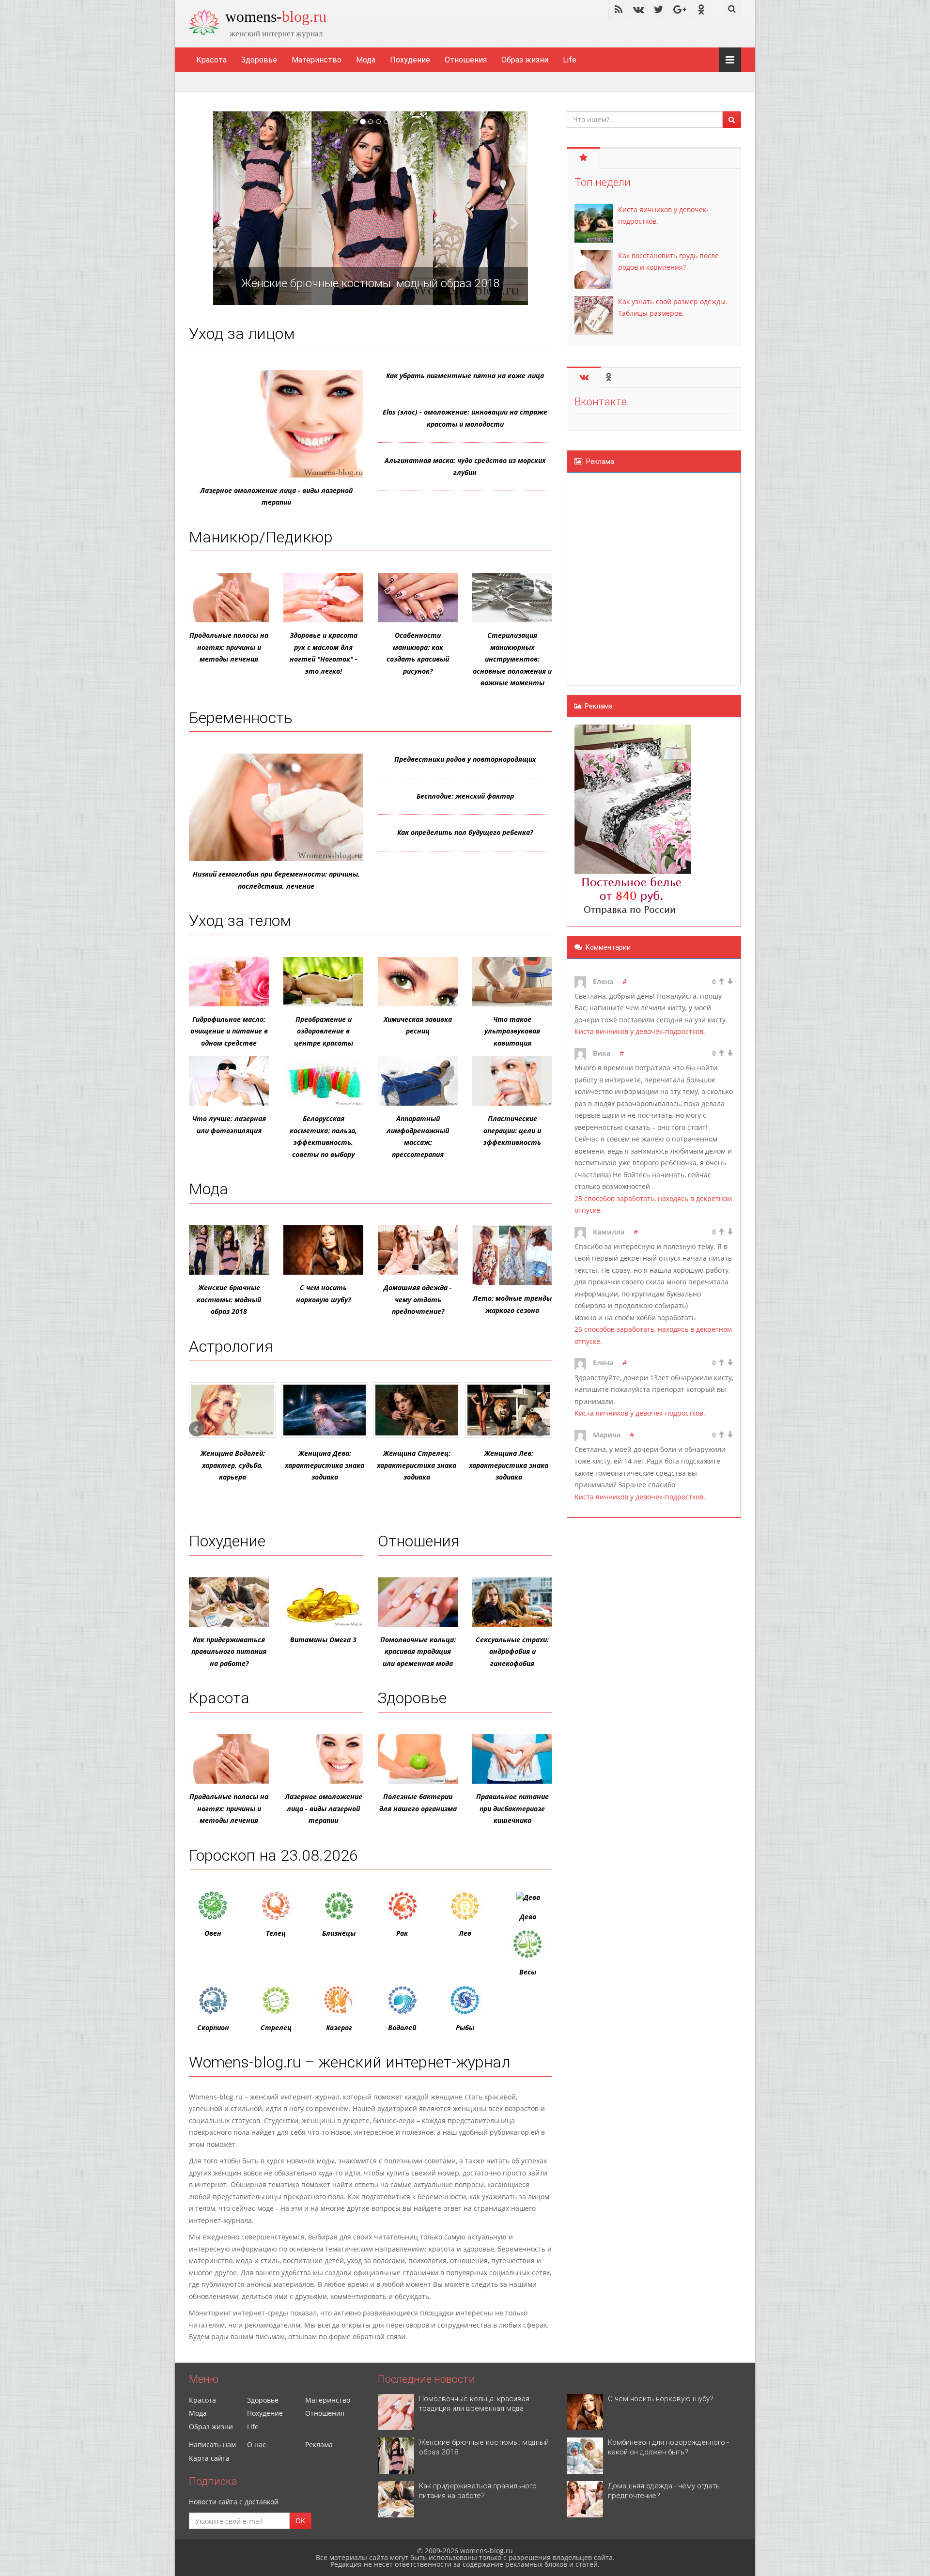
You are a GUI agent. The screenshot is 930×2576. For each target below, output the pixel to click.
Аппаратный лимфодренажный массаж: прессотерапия (418, 1136)
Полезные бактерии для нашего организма (418, 1803)
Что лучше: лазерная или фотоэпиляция (229, 1125)
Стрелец (276, 2028)
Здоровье (259, 60)
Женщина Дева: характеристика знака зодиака (325, 1465)
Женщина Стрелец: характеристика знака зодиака (417, 1465)
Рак (402, 1933)
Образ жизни (525, 60)
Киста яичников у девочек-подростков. (640, 1031)
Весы (528, 1972)
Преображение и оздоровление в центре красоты (324, 1031)
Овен (213, 1933)
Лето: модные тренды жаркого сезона (512, 1304)
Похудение (410, 60)
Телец (276, 1933)
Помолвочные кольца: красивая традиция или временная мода (418, 1651)
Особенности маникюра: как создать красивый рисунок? (418, 653)
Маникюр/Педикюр (261, 537)
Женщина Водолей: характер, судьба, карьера (233, 1465)
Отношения (466, 60)
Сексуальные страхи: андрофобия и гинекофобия (512, 1651)
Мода (366, 60)
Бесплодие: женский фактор (465, 796)
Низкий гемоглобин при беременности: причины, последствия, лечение (276, 880)
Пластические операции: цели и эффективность (512, 1130)
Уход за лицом (242, 334)
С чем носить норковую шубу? (323, 1294)
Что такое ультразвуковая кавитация (512, 1031)
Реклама (319, 2445)
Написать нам (212, 2445)
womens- (276, 16)
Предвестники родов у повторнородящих (465, 759)
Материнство (317, 60)
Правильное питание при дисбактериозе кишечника (512, 1808)
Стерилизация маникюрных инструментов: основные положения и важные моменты (512, 659)
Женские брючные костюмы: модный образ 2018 (229, 1299)
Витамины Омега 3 (323, 1640)
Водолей (402, 2028)
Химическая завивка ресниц (418, 1025)
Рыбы (465, 2028)
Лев (465, 1933)
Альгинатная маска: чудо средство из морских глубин (465, 466)
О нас (256, 2445)
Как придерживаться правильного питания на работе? (229, 1651)
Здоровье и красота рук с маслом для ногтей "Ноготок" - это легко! (324, 653)
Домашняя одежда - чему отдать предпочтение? (418, 1299)
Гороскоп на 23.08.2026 (273, 1855)
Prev (197, 1429)
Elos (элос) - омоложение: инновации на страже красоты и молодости (465, 418)
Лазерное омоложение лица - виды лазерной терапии (276, 496)
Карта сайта (209, 2458)
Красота (211, 60)
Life (570, 60)
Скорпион (213, 2028)
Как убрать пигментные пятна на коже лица (465, 376)
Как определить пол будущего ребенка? (465, 832)
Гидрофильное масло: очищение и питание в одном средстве (229, 1031)
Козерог (339, 2028)
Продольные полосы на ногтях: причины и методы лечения (229, 647)
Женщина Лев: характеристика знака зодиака (509, 1465)
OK (300, 2521)
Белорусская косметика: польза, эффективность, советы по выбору (323, 1136)
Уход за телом (240, 921)
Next (540, 1429)
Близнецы (339, 1933)
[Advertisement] (633, 577)
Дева (528, 1917)
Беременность (241, 718)
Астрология (231, 1346)
